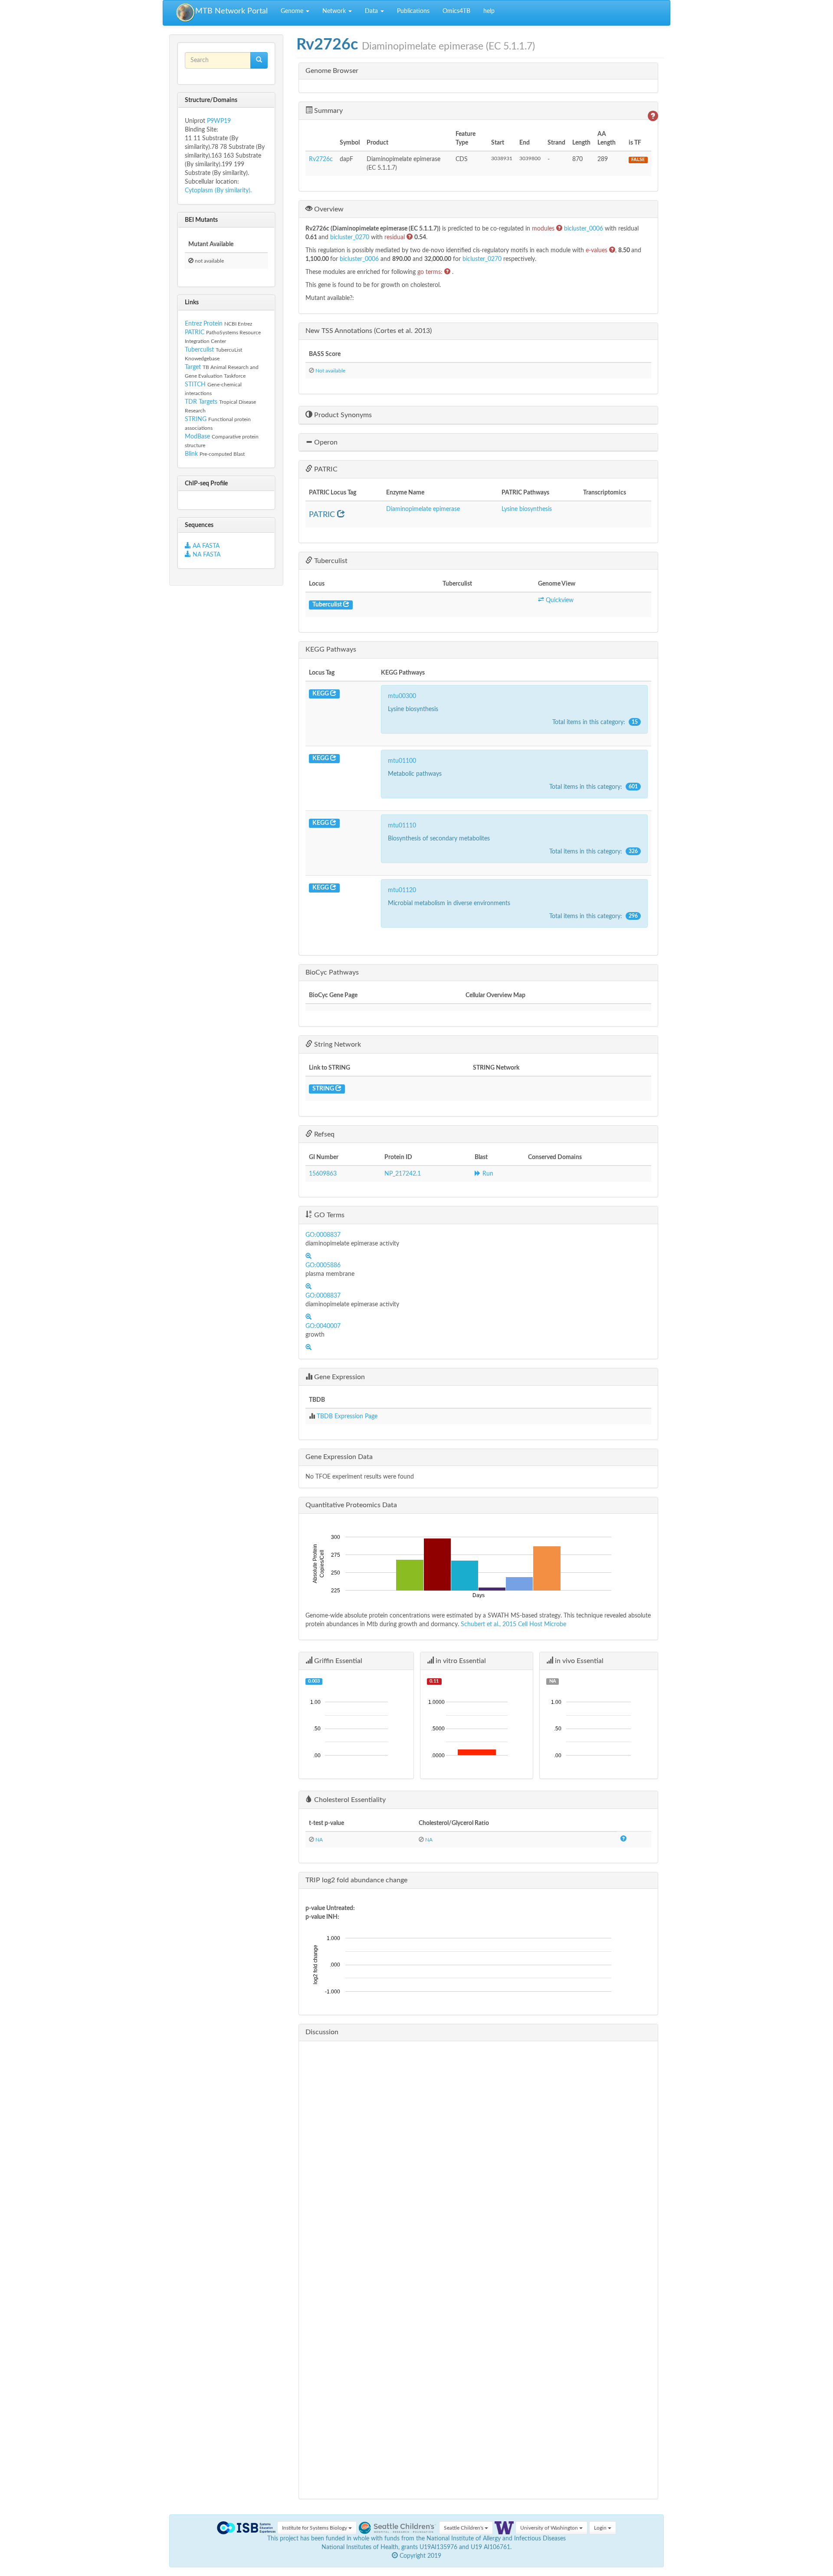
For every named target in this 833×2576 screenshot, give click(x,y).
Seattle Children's (464, 2528)
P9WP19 (219, 121)
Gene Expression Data (339, 1457)
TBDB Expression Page (347, 1416)
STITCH (195, 385)
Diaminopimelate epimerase (423, 509)
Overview (328, 209)
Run (487, 1174)
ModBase (197, 437)
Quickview (559, 600)
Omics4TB (456, 11)
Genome (293, 11)
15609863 (323, 1174)
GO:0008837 (323, 1235)
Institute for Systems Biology (315, 2528)
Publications (413, 11)
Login (601, 2528)
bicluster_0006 (584, 229)
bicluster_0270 (351, 237)
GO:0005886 (323, 1265)
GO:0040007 (323, 1326)
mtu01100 (402, 761)
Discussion (322, 2032)
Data (372, 11)
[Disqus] (478, 2156)
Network (335, 11)
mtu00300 (402, 696)
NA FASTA (206, 555)
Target (193, 367)
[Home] (186, 13)
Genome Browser (332, 71)
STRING (196, 419)
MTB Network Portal (231, 11)
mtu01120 (402, 890)
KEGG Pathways (331, 649)
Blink (192, 454)
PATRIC (195, 333)
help (489, 11)
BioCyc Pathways (332, 972)
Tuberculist (199, 350)
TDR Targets (201, 402)
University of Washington (550, 2528)
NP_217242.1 (403, 1174)
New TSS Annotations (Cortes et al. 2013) (369, 331)
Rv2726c (321, 159)
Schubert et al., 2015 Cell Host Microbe (513, 1624)
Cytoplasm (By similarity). (218, 191)
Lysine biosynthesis (527, 509)
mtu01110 (402, 826)
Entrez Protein (204, 324)
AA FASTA (206, 546)
